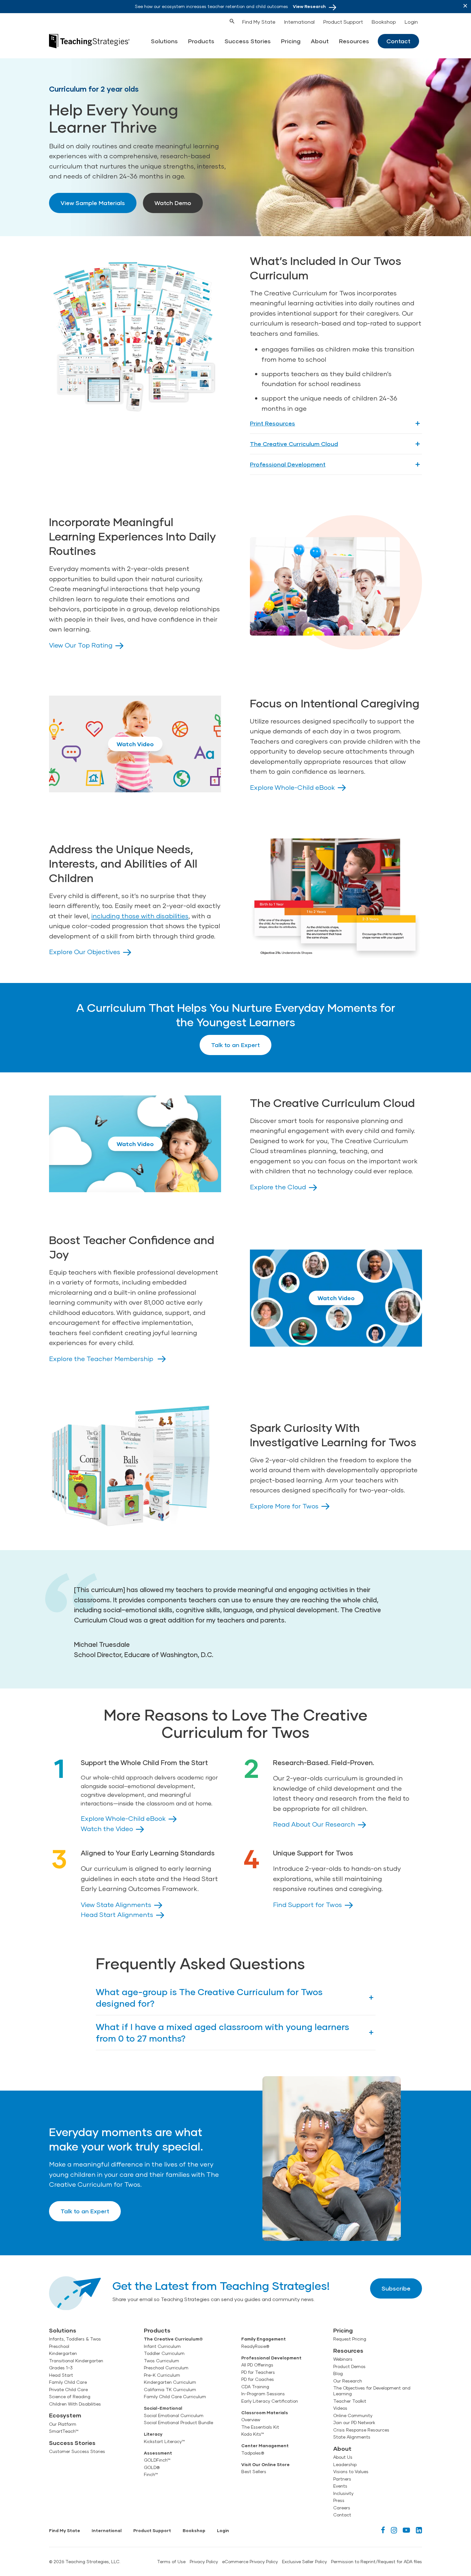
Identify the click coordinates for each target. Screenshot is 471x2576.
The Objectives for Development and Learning (372, 2391)
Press (339, 2500)
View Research (309, 6)
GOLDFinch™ (157, 2460)
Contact (398, 41)
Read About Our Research (314, 1824)
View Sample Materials (93, 203)
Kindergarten (63, 2353)
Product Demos (349, 2366)
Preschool (59, 2346)
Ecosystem (65, 2415)
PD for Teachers (258, 2372)
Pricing (291, 41)
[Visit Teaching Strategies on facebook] (383, 2530)
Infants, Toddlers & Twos (75, 2339)
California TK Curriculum (170, 2390)
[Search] (220, 21)
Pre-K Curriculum (162, 2375)
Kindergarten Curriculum (170, 2382)
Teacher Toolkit (350, 2401)
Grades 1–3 (61, 2368)
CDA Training (255, 2387)
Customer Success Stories (77, 2451)
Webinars (343, 2359)
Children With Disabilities (75, 2404)
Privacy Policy (204, 2562)
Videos (340, 2408)
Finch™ (151, 2474)
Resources (354, 41)
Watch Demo (173, 203)
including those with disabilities (140, 916)
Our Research (348, 2381)
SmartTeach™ (64, 2431)
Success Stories (248, 41)
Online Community (353, 2415)
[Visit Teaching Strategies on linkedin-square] (419, 2530)
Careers (342, 2508)
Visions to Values (351, 2472)
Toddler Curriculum (164, 2353)
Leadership (345, 2465)
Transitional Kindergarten (76, 2361)
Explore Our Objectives (85, 952)
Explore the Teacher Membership (102, 1358)
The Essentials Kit (260, 2427)
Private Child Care (68, 2390)
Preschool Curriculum (166, 2368)
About (320, 41)
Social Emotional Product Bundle (178, 2423)
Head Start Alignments (117, 1914)
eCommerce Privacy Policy (250, 2562)
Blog (338, 2374)
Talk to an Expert (235, 1045)
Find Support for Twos (307, 1904)
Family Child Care (68, 2382)
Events (340, 2486)
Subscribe (396, 2288)
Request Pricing (350, 2339)
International (299, 22)
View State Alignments (116, 1904)
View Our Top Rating (81, 645)
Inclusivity (343, 2493)
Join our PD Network (354, 2423)
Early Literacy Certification (270, 2401)
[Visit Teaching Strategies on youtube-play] (406, 2530)
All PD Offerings (257, 2365)
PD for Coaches (258, 2379)
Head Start (61, 2375)
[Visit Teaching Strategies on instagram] (394, 2530)
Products (201, 41)
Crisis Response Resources (361, 2430)
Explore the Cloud (278, 1187)
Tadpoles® (253, 2453)
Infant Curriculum (162, 2346)
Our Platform (63, 2424)
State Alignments (352, 2437)
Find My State (259, 22)
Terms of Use (171, 2562)
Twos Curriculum (161, 2361)
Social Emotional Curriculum (174, 2415)
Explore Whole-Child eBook (292, 787)
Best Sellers (254, 2472)
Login (411, 22)
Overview (251, 2420)
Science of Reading (70, 2397)
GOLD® (152, 2467)
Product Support (343, 22)
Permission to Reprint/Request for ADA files (376, 2562)
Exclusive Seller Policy (304, 2562)
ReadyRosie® (255, 2346)
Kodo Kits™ (253, 2434)
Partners (342, 2479)
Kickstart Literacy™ (164, 2441)
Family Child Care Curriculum (175, 2397)
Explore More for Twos (284, 1506)
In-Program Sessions (263, 2394)
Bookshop (384, 22)
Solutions (164, 41)
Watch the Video (107, 1829)
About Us (343, 2457)
